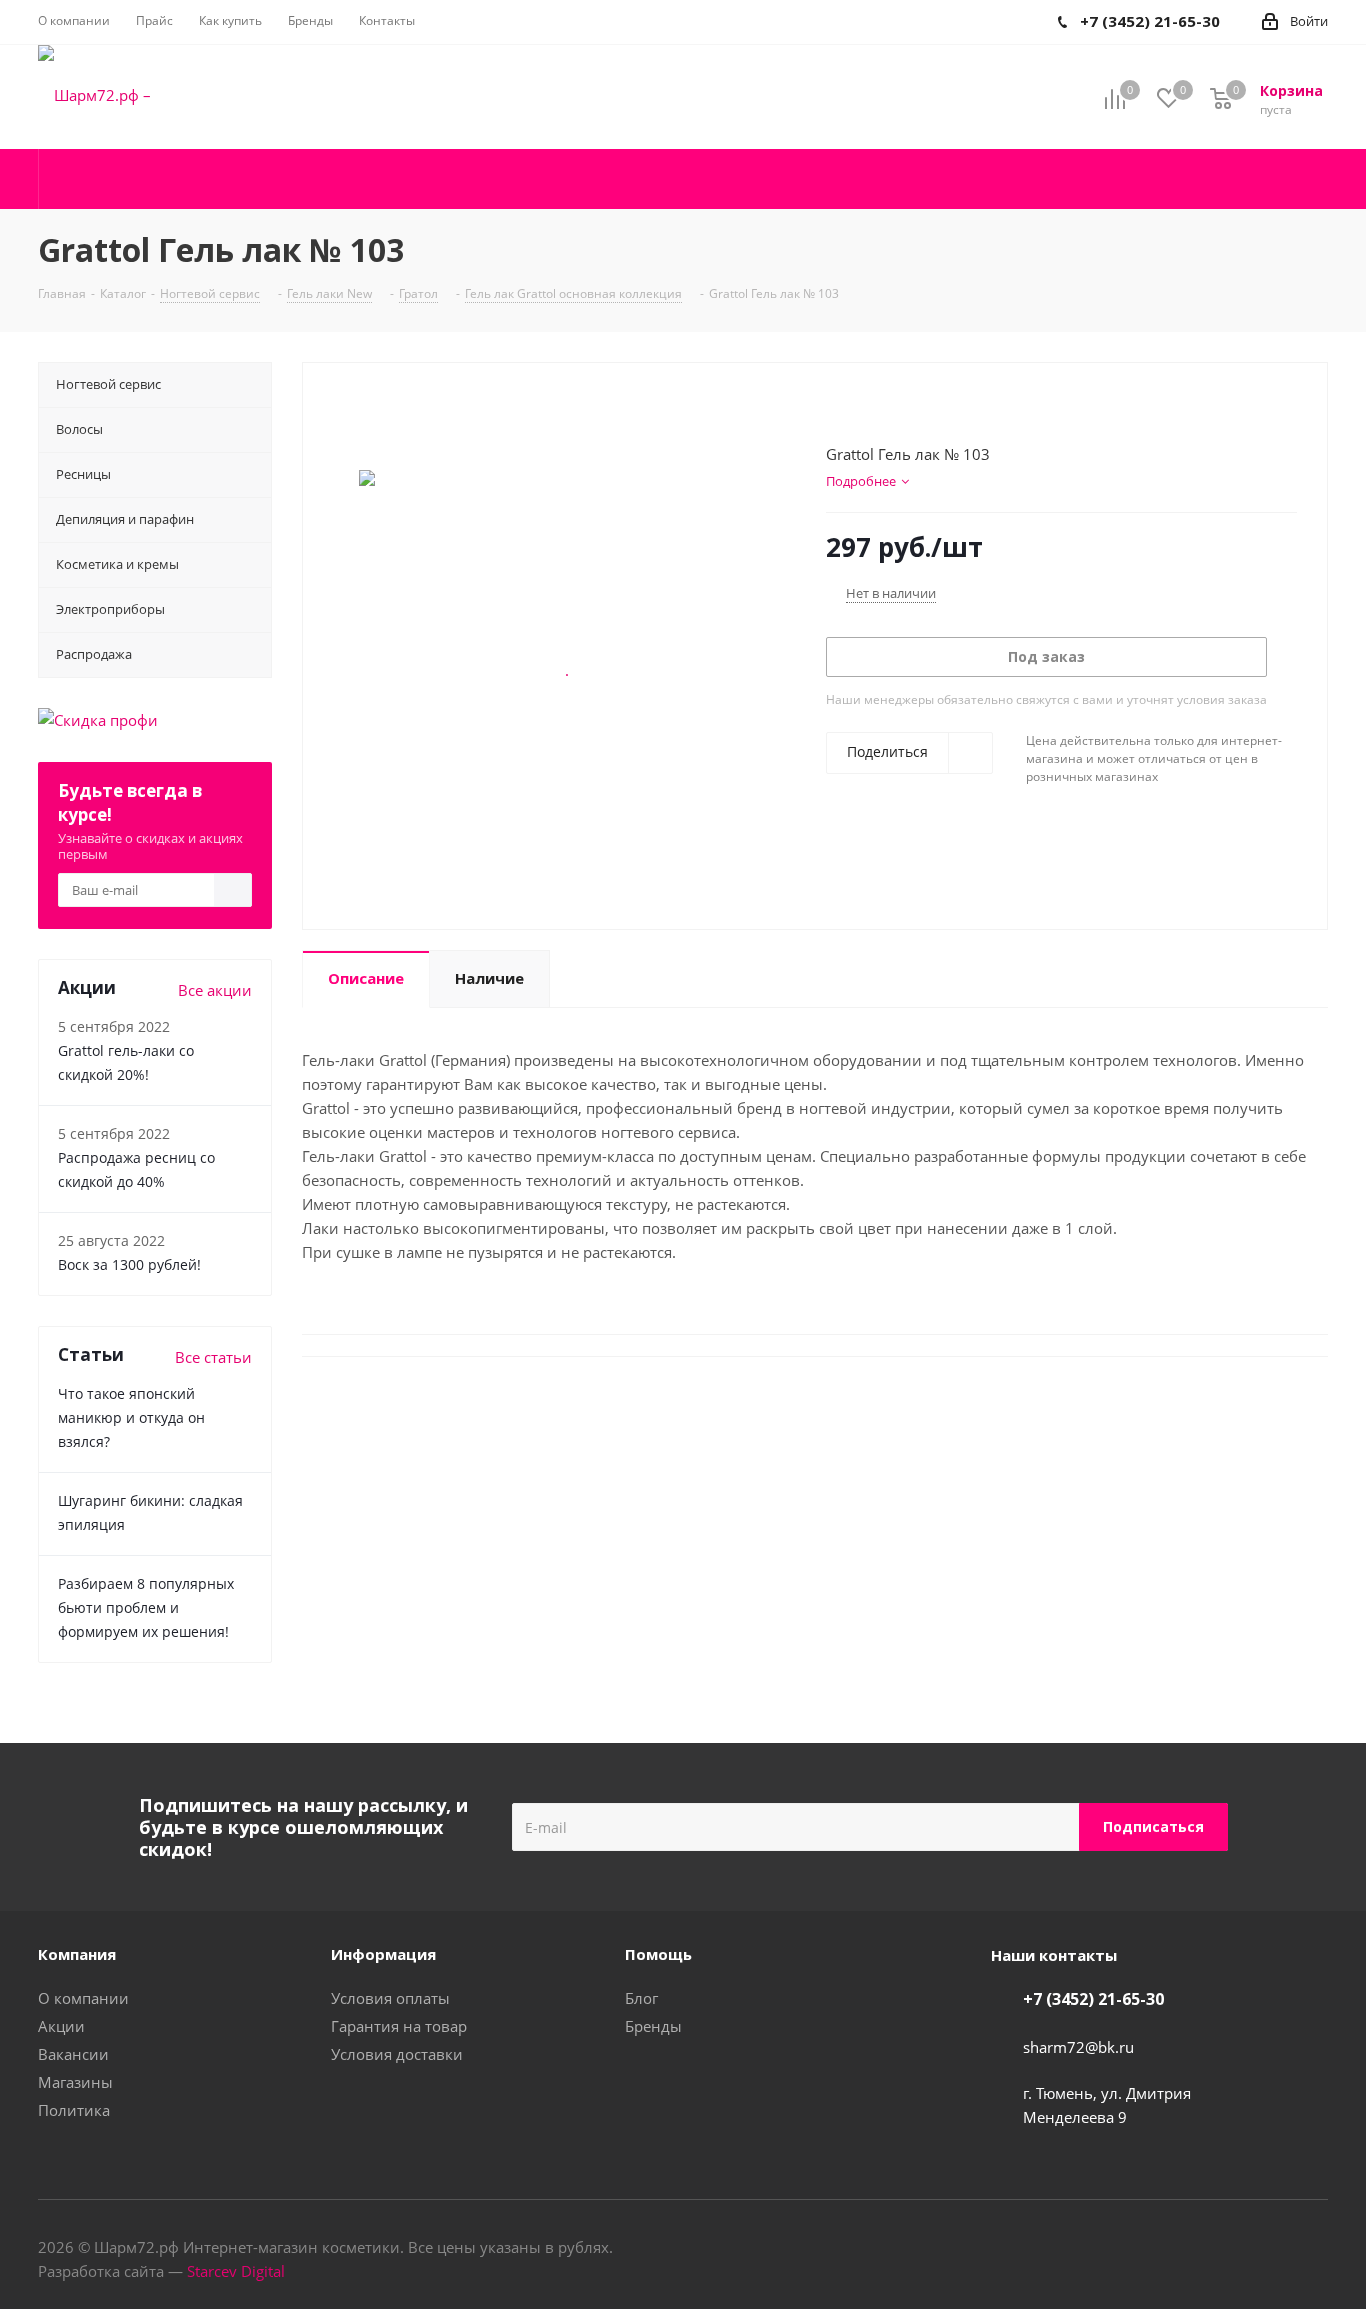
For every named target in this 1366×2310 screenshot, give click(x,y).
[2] (854, 408)
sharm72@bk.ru (1078, 2047)
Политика (74, 2110)
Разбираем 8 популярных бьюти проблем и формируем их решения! (146, 1607)
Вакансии (73, 2054)
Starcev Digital (236, 2271)
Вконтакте (1263, 2249)
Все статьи (213, 1357)
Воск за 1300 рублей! (129, 1264)
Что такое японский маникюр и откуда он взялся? (131, 1417)
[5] (911, 408)
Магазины (75, 2082)
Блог (641, 1998)
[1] (835, 408)
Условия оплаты (390, 1998)
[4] (892, 408)
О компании (83, 1998)
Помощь (658, 1954)
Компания (77, 1954)
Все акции (215, 990)
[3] (873, 408)
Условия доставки (397, 2054)
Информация (383, 1954)
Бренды (653, 2026)
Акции (61, 2026)
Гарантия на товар (399, 2026)
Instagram (1313, 2249)
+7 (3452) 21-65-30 (1093, 1999)
